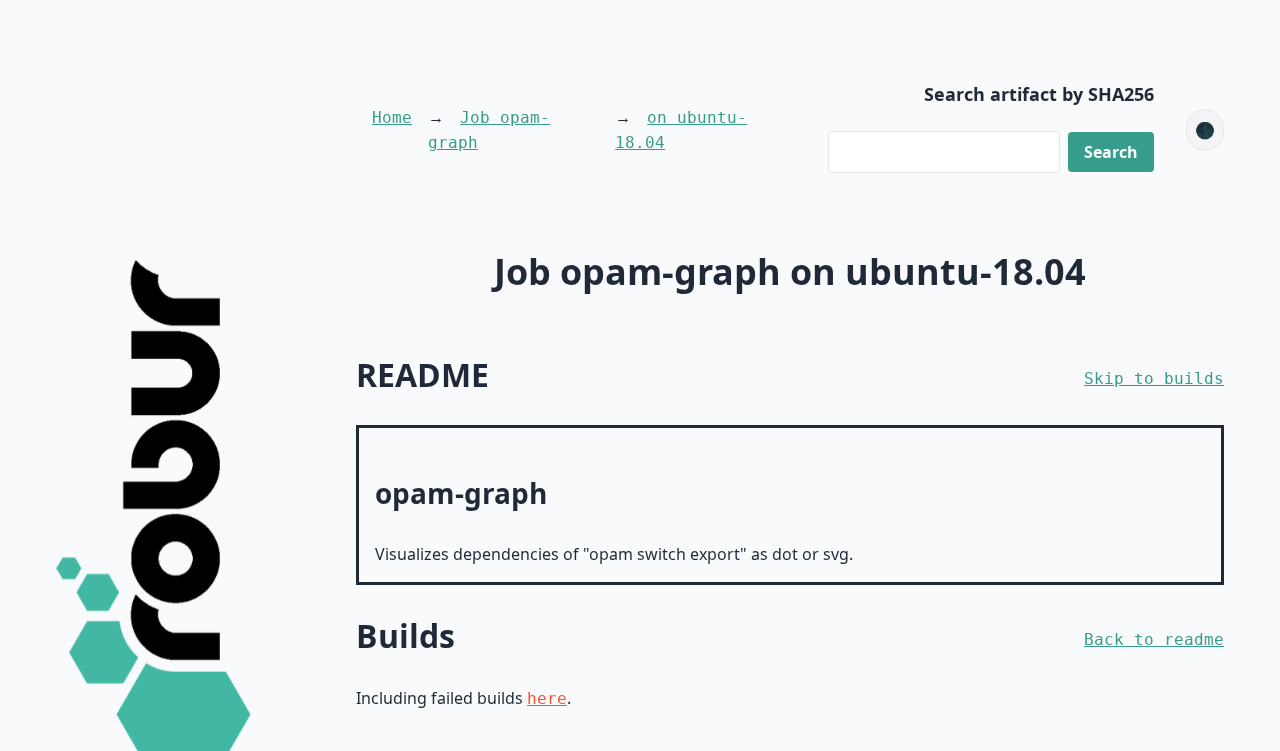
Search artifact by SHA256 (1039, 94)
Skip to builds (1154, 378)
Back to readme (1154, 639)
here (547, 698)
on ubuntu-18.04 (681, 130)
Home (392, 117)
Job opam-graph (489, 130)
